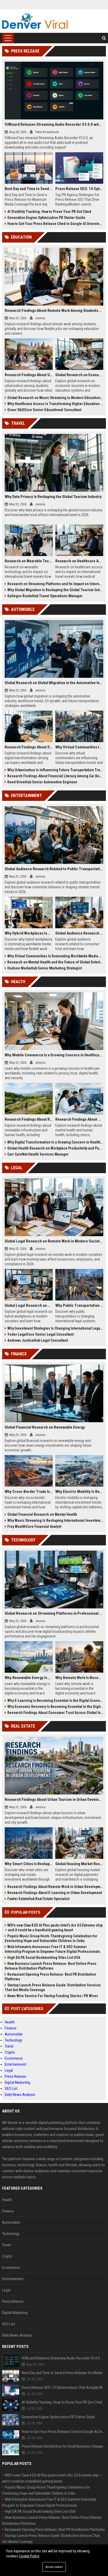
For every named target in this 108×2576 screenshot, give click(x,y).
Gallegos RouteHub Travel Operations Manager (45, 596)
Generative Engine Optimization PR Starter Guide (46, 218)
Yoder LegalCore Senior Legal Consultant (40, 1334)
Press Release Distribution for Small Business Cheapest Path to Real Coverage (64, 2446)
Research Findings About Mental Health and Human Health (79, 1119)
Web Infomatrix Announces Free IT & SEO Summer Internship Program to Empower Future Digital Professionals (52, 1949)
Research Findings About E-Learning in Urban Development (55, 1893)
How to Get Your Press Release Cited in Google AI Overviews (55, 224)
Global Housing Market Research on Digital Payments (79, 1864)
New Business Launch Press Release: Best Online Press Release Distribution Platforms (51, 1966)
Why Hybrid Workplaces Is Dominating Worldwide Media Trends (29, 933)
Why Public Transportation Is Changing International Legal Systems (79, 1305)
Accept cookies (54, 2567)
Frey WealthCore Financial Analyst (34, 1526)
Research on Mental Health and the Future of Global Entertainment (55, 962)
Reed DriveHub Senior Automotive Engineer (42, 782)
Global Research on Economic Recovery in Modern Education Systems (79, 375)
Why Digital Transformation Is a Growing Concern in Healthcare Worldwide (55, 1142)
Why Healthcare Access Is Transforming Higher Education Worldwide (55, 404)
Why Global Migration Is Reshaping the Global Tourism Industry (55, 590)
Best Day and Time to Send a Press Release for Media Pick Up (29, 189)
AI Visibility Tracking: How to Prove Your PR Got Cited (49, 212)
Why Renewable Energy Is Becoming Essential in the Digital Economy (29, 1678)
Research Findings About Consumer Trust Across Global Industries (55, 1713)
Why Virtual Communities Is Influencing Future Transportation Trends (79, 747)
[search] (104, 38)
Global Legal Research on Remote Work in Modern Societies (54, 1241)
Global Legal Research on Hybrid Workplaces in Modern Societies (29, 1305)
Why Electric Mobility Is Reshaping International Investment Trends (79, 1492)
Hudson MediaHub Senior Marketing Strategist (45, 968)
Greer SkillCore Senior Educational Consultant (44, 410)
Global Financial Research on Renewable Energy (45, 1427)
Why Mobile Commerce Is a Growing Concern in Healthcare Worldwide (54, 1055)
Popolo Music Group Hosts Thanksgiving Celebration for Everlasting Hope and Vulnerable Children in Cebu (51, 1938)
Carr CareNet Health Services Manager (38, 1154)
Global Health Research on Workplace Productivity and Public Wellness (55, 1148)
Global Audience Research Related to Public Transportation (54, 869)
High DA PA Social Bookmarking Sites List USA (44, 1958)
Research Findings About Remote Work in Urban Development (55, 1887)
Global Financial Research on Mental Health (42, 1514)
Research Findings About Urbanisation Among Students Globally (29, 375)
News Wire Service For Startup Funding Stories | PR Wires (53, 1996)
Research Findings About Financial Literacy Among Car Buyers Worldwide (55, 776)
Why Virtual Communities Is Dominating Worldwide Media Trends (55, 956)
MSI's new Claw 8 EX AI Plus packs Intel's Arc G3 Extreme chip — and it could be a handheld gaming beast (54, 1928)
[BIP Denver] (35, 21)
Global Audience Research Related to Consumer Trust (79, 933)
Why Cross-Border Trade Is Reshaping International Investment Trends (29, 1492)
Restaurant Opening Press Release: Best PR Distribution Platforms (50, 1977)
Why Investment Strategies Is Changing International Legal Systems (55, 1328)
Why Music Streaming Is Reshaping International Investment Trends (55, 1520)
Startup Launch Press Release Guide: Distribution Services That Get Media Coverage (53, 1987)
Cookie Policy (29, 2556)
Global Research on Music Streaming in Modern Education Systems (55, 398)
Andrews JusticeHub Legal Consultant (38, 1340)
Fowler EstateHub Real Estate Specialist (38, 1899)
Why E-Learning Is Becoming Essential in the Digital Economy (55, 1701)
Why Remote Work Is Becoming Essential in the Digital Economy (79, 1678)
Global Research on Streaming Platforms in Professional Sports (54, 1613)
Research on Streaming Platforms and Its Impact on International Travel (55, 584)
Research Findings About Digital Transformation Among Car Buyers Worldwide (29, 747)
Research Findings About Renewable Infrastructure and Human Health (29, 1119)
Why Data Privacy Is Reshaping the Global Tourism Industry (53, 497)
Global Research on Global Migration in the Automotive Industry (54, 683)
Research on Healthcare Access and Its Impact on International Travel (79, 561)
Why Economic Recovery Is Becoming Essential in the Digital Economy (55, 1707)
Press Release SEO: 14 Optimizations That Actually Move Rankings (79, 189)
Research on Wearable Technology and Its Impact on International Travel (29, 561)
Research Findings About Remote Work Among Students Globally (54, 311)
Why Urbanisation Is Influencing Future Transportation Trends (55, 770)
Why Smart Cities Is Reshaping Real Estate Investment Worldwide (29, 1864)
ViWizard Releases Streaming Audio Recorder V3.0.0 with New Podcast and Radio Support (54, 124)
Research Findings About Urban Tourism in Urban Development (54, 1799)
